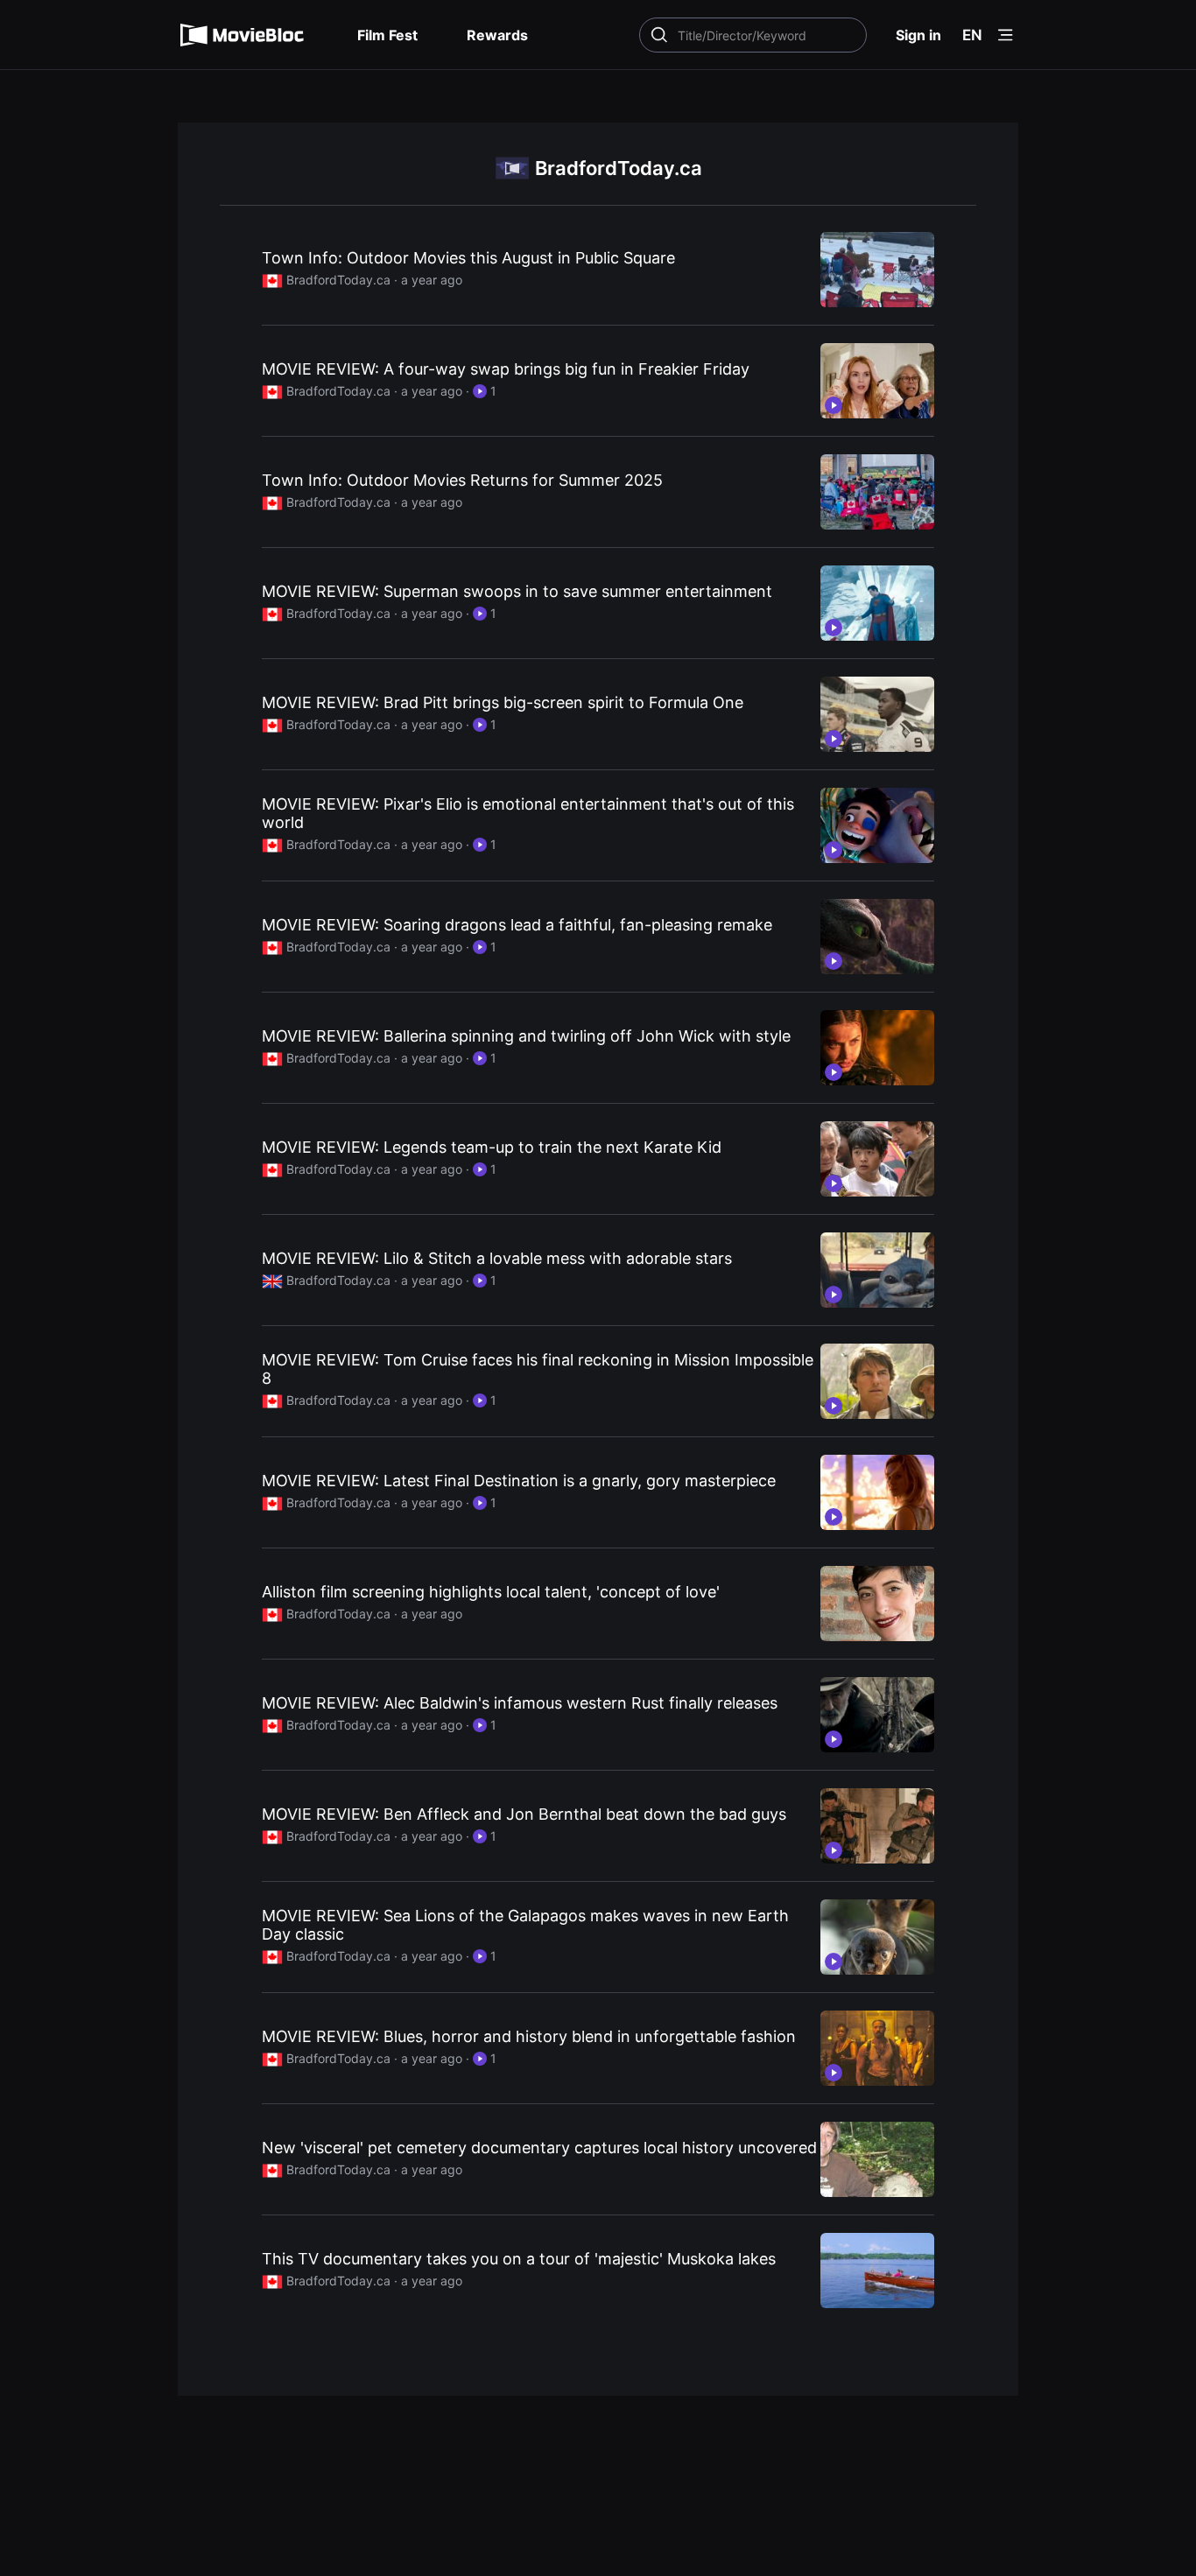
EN (972, 35)
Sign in (918, 35)
